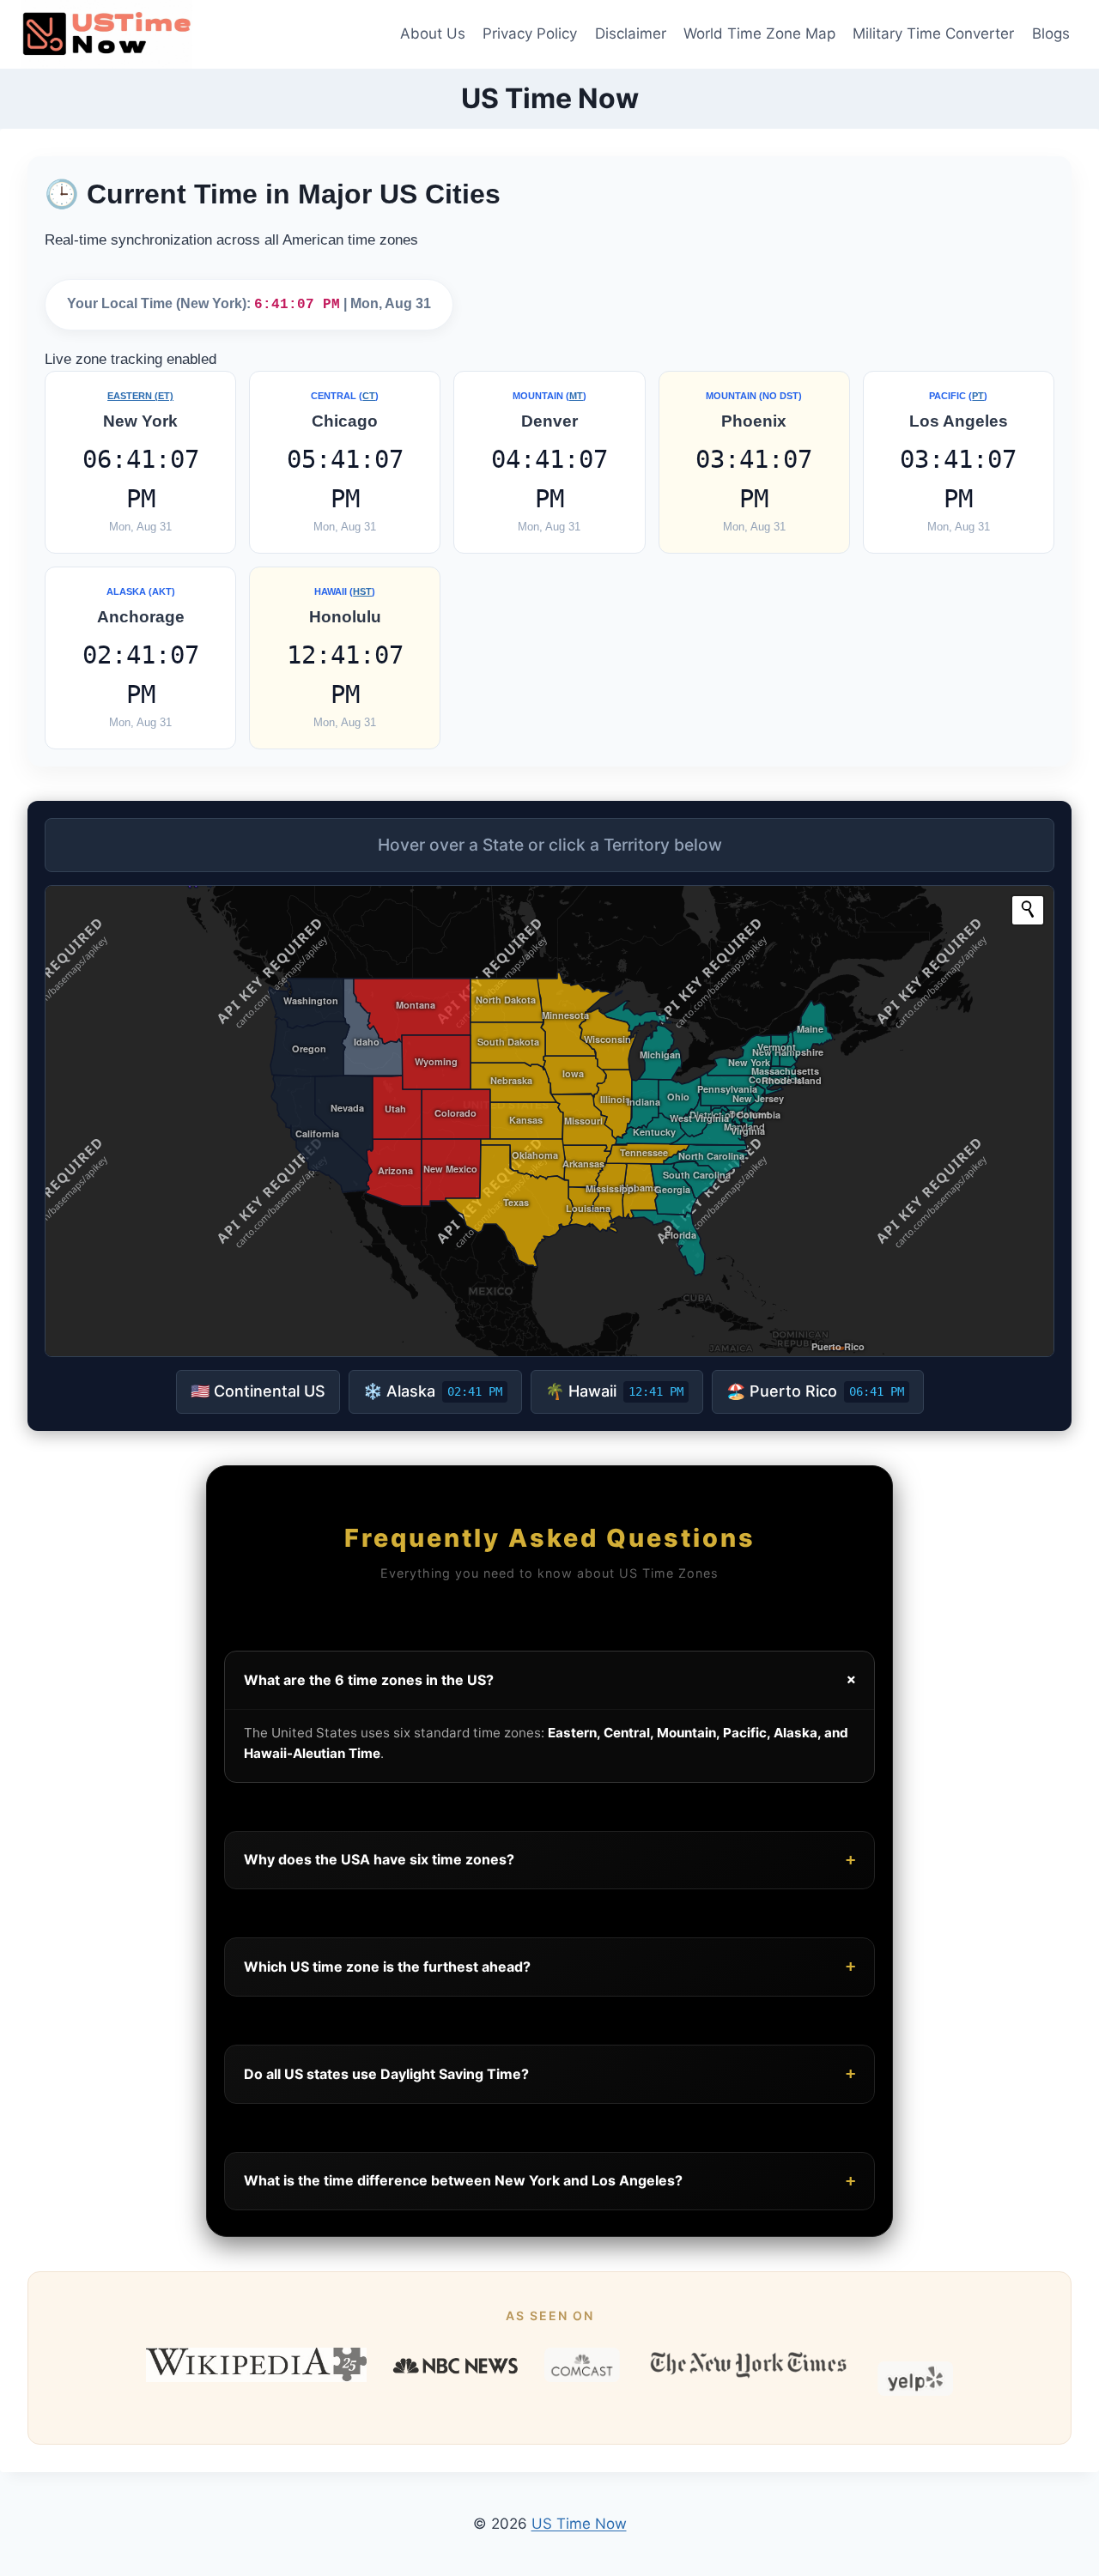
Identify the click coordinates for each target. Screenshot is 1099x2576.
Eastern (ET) (140, 396)
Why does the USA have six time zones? (549, 1860)
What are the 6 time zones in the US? (553, 1680)
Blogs (1051, 33)
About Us (433, 33)
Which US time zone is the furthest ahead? (549, 1966)
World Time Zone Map (759, 33)
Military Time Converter (933, 33)
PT (978, 396)
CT (369, 396)
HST (362, 591)
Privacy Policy (530, 33)
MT (576, 396)
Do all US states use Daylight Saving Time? (549, 2073)
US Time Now (579, 2524)
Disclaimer (631, 33)
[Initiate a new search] (1028, 909)
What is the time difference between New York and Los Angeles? (549, 2181)
